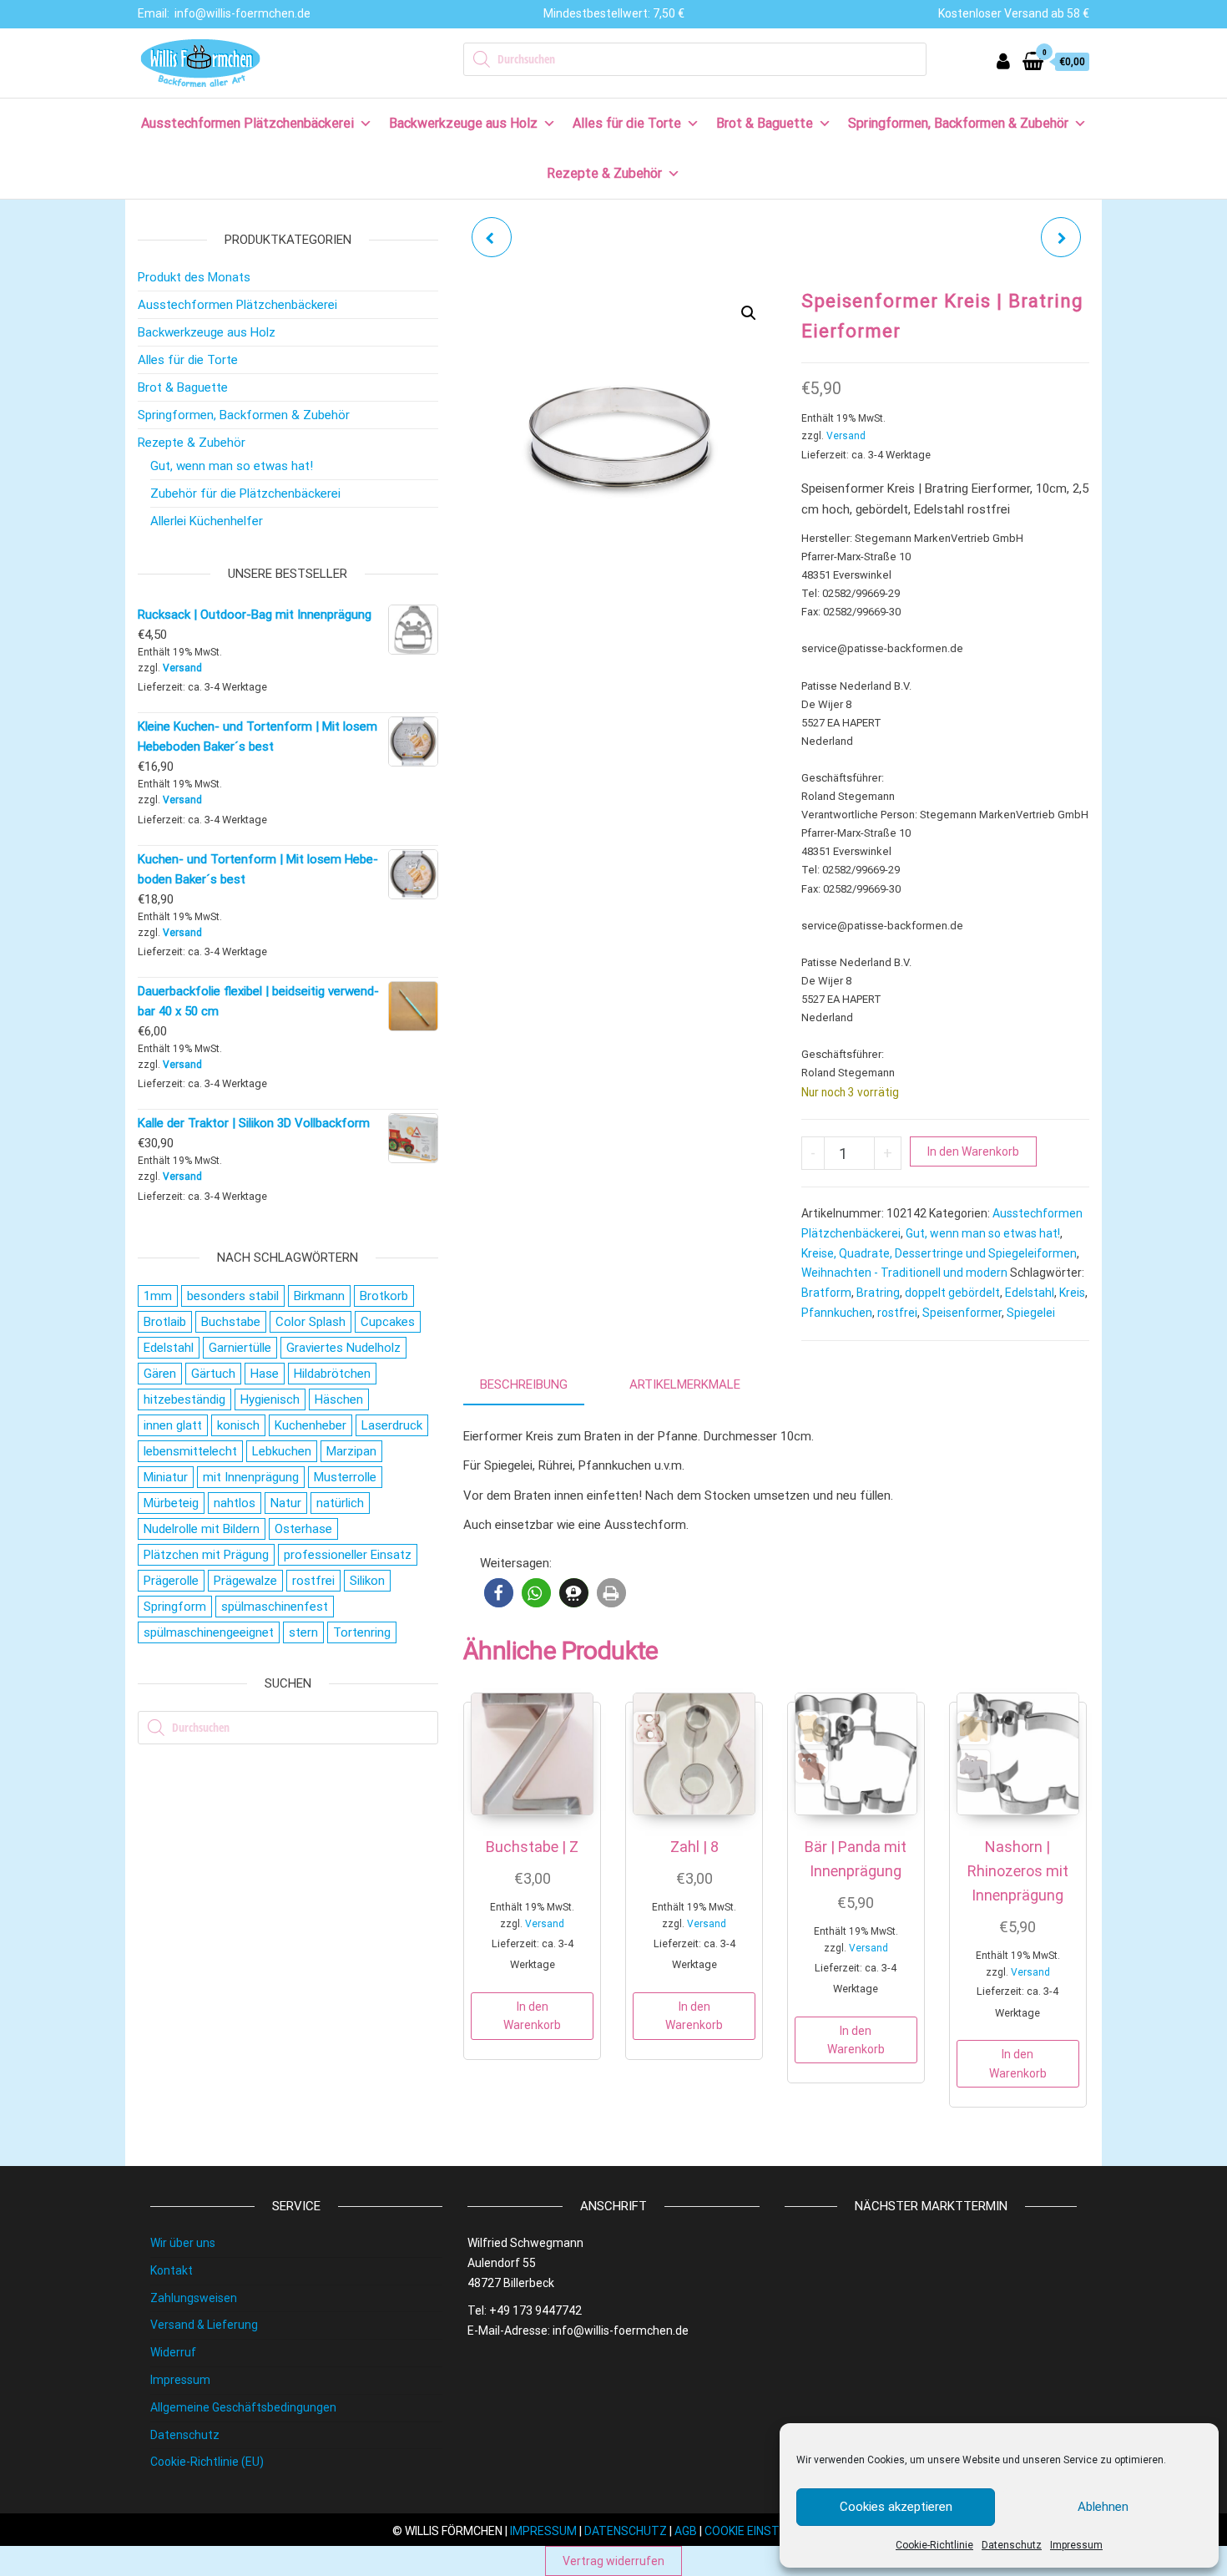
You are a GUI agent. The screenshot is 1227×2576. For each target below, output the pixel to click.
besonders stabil (233, 1296)
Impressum (1076, 2545)
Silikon (367, 1581)
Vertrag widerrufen (613, 2561)
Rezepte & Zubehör (604, 173)
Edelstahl (1030, 1293)
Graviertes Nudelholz (343, 1348)
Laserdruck (392, 1425)
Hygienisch (270, 1399)
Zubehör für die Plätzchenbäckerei (245, 493)
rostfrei (897, 1313)
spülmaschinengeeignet (209, 1632)
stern (303, 1632)
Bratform (826, 1293)
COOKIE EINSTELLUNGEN (770, 2531)
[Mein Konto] (1003, 61)
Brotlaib (165, 1322)
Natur (286, 1503)
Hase (265, 1374)
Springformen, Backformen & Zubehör (958, 123)
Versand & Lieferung (204, 2325)
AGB (686, 2531)
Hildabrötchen (332, 1374)
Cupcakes (388, 1322)
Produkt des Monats (194, 277)
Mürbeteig (171, 1503)
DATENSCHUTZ (626, 2531)
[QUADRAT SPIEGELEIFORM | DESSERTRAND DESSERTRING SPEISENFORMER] (492, 237)
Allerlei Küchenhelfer (207, 521)
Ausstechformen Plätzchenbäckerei (247, 123)
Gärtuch (213, 1374)
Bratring (878, 1293)
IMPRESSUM (543, 2531)
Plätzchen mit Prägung (206, 1555)
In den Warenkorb (973, 1151)
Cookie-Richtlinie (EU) (207, 2462)
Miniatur (166, 1477)
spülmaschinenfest (275, 1607)
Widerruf (173, 2352)
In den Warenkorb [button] (532, 2016)
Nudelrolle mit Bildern (202, 1529)
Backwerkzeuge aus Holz (463, 123)
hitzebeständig (184, 1399)
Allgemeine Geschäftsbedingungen (243, 2407)
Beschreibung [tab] (524, 1384)
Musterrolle (345, 1477)
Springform (175, 1607)
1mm (158, 1296)
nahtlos (235, 1503)
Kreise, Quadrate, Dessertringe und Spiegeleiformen (939, 1253)
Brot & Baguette (765, 123)
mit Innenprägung (251, 1477)
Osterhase (303, 1529)
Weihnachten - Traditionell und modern (904, 1273)
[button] (749, 313)
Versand (846, 436)
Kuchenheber (311, 1425)
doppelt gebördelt (952, 1293)
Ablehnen (1103, 2507)
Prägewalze (245, 1581)
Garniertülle (240, 1348)
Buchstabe (231, 1322)
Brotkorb (384, 1296)
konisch (238, 1425)
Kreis (1072, 1293)
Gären (160, 1374)
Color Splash (311, 1322)
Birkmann (319, 1296)
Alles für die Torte (627, 123)
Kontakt (172, 2270)
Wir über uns (183, 2243)
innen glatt (173, 1425)
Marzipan (351, 1451)
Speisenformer (962, 1313)
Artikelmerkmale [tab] (685, 1384)
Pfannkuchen (837, 1313)
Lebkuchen (282, 1451)
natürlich (340, 1503)
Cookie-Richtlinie (934, 2545)
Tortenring (362, 1632)
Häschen (339, 1399)
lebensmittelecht (190, 1451)
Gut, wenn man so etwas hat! (983, 1233)
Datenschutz (1012, 2545)
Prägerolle (171, 1581)
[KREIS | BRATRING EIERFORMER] (1061, 237)
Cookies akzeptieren (896, 2507)
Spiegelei (1031, 1313)
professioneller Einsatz (348, 1555)
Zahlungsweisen (194, 2298)
